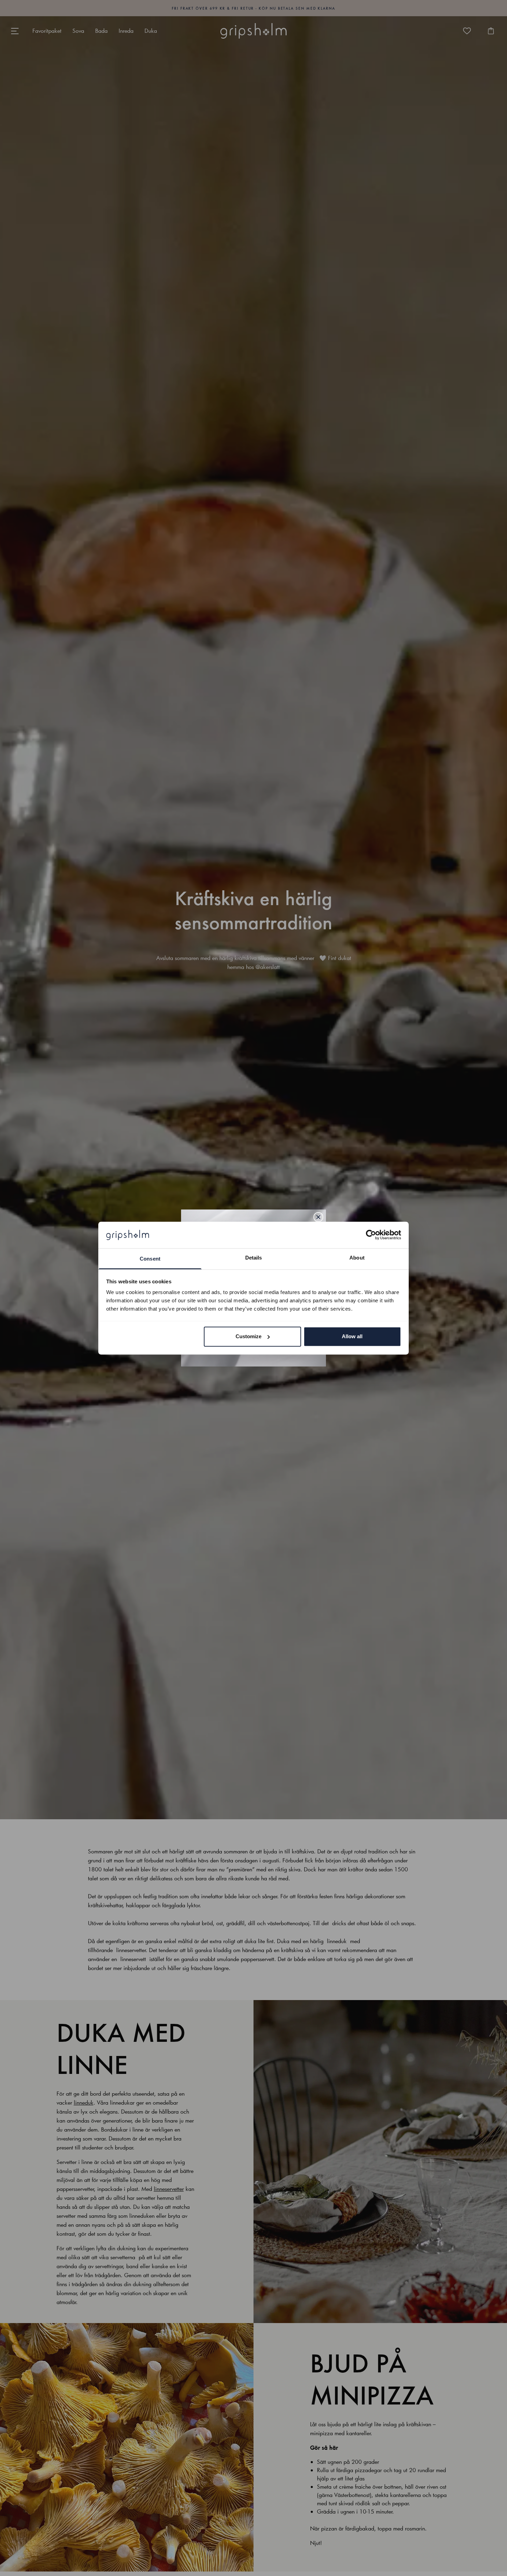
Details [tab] (254, 1258)
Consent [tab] (150, 1259)
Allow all (352, 1336)
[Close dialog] (318, 1217)
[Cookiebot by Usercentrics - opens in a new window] (371, 1235)
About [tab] (357, 1258)
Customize (248, 1336)
